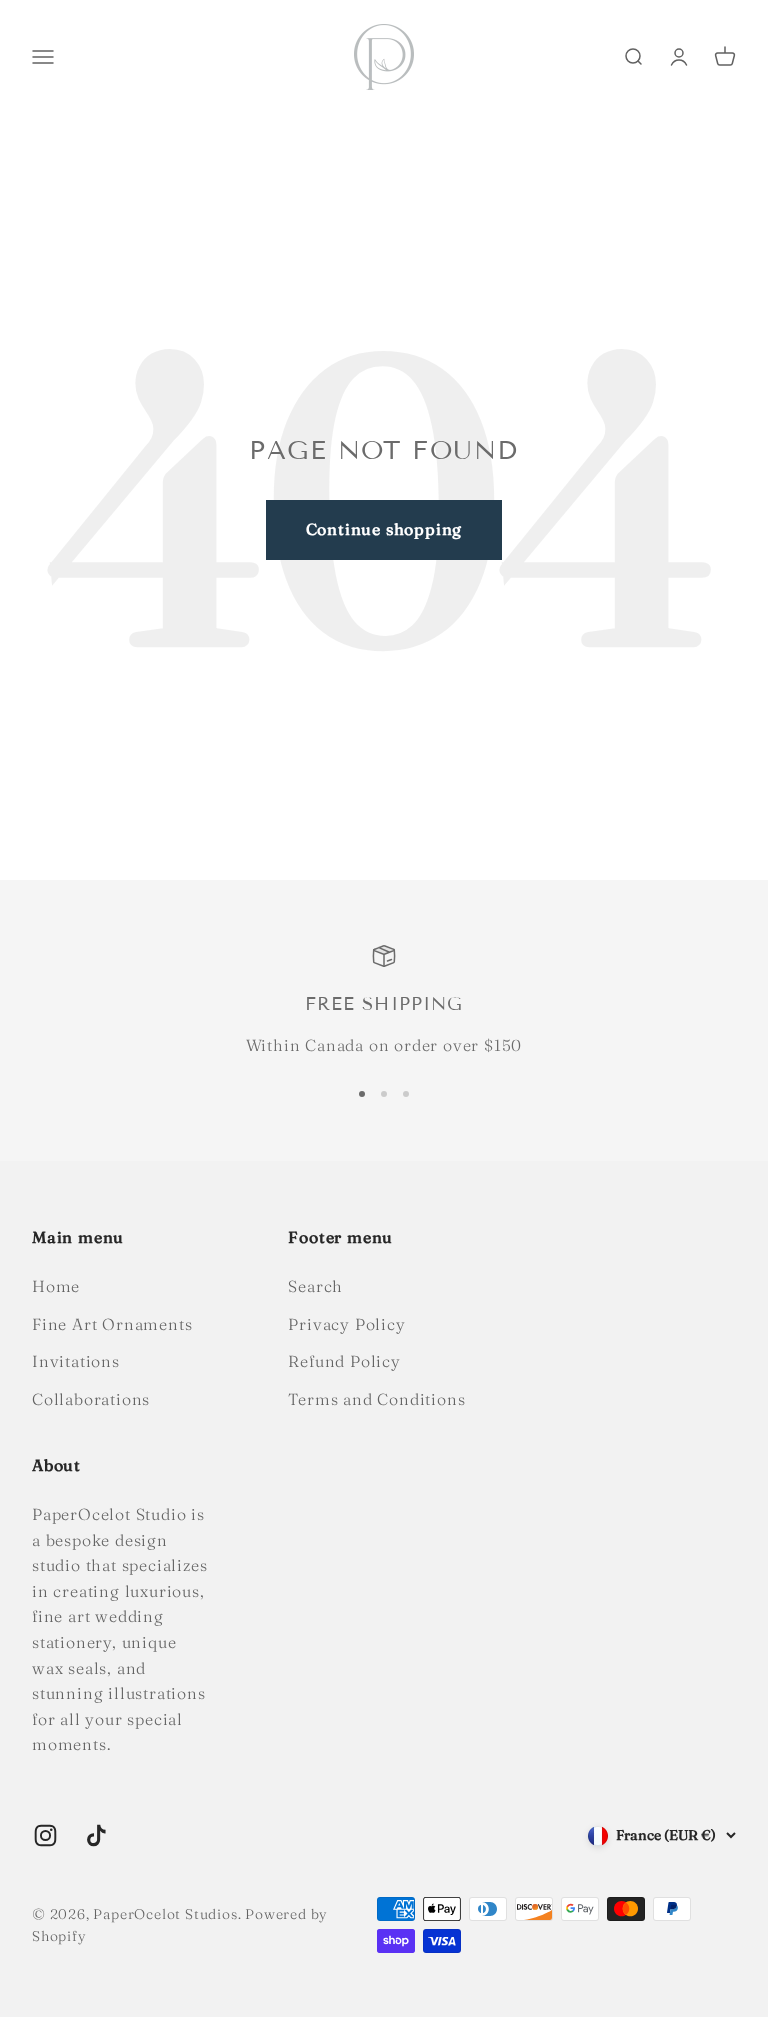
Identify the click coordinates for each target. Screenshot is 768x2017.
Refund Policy (344, 1361)
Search (315, 1286)
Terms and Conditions (376, 1399)
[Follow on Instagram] (45, 1835)
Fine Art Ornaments (112, 1324)
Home (56, 1286)
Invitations (76, 1361)
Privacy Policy (346, 1324)
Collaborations (91, 1399)
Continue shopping (384, 529)
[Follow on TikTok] (96, 1835)
